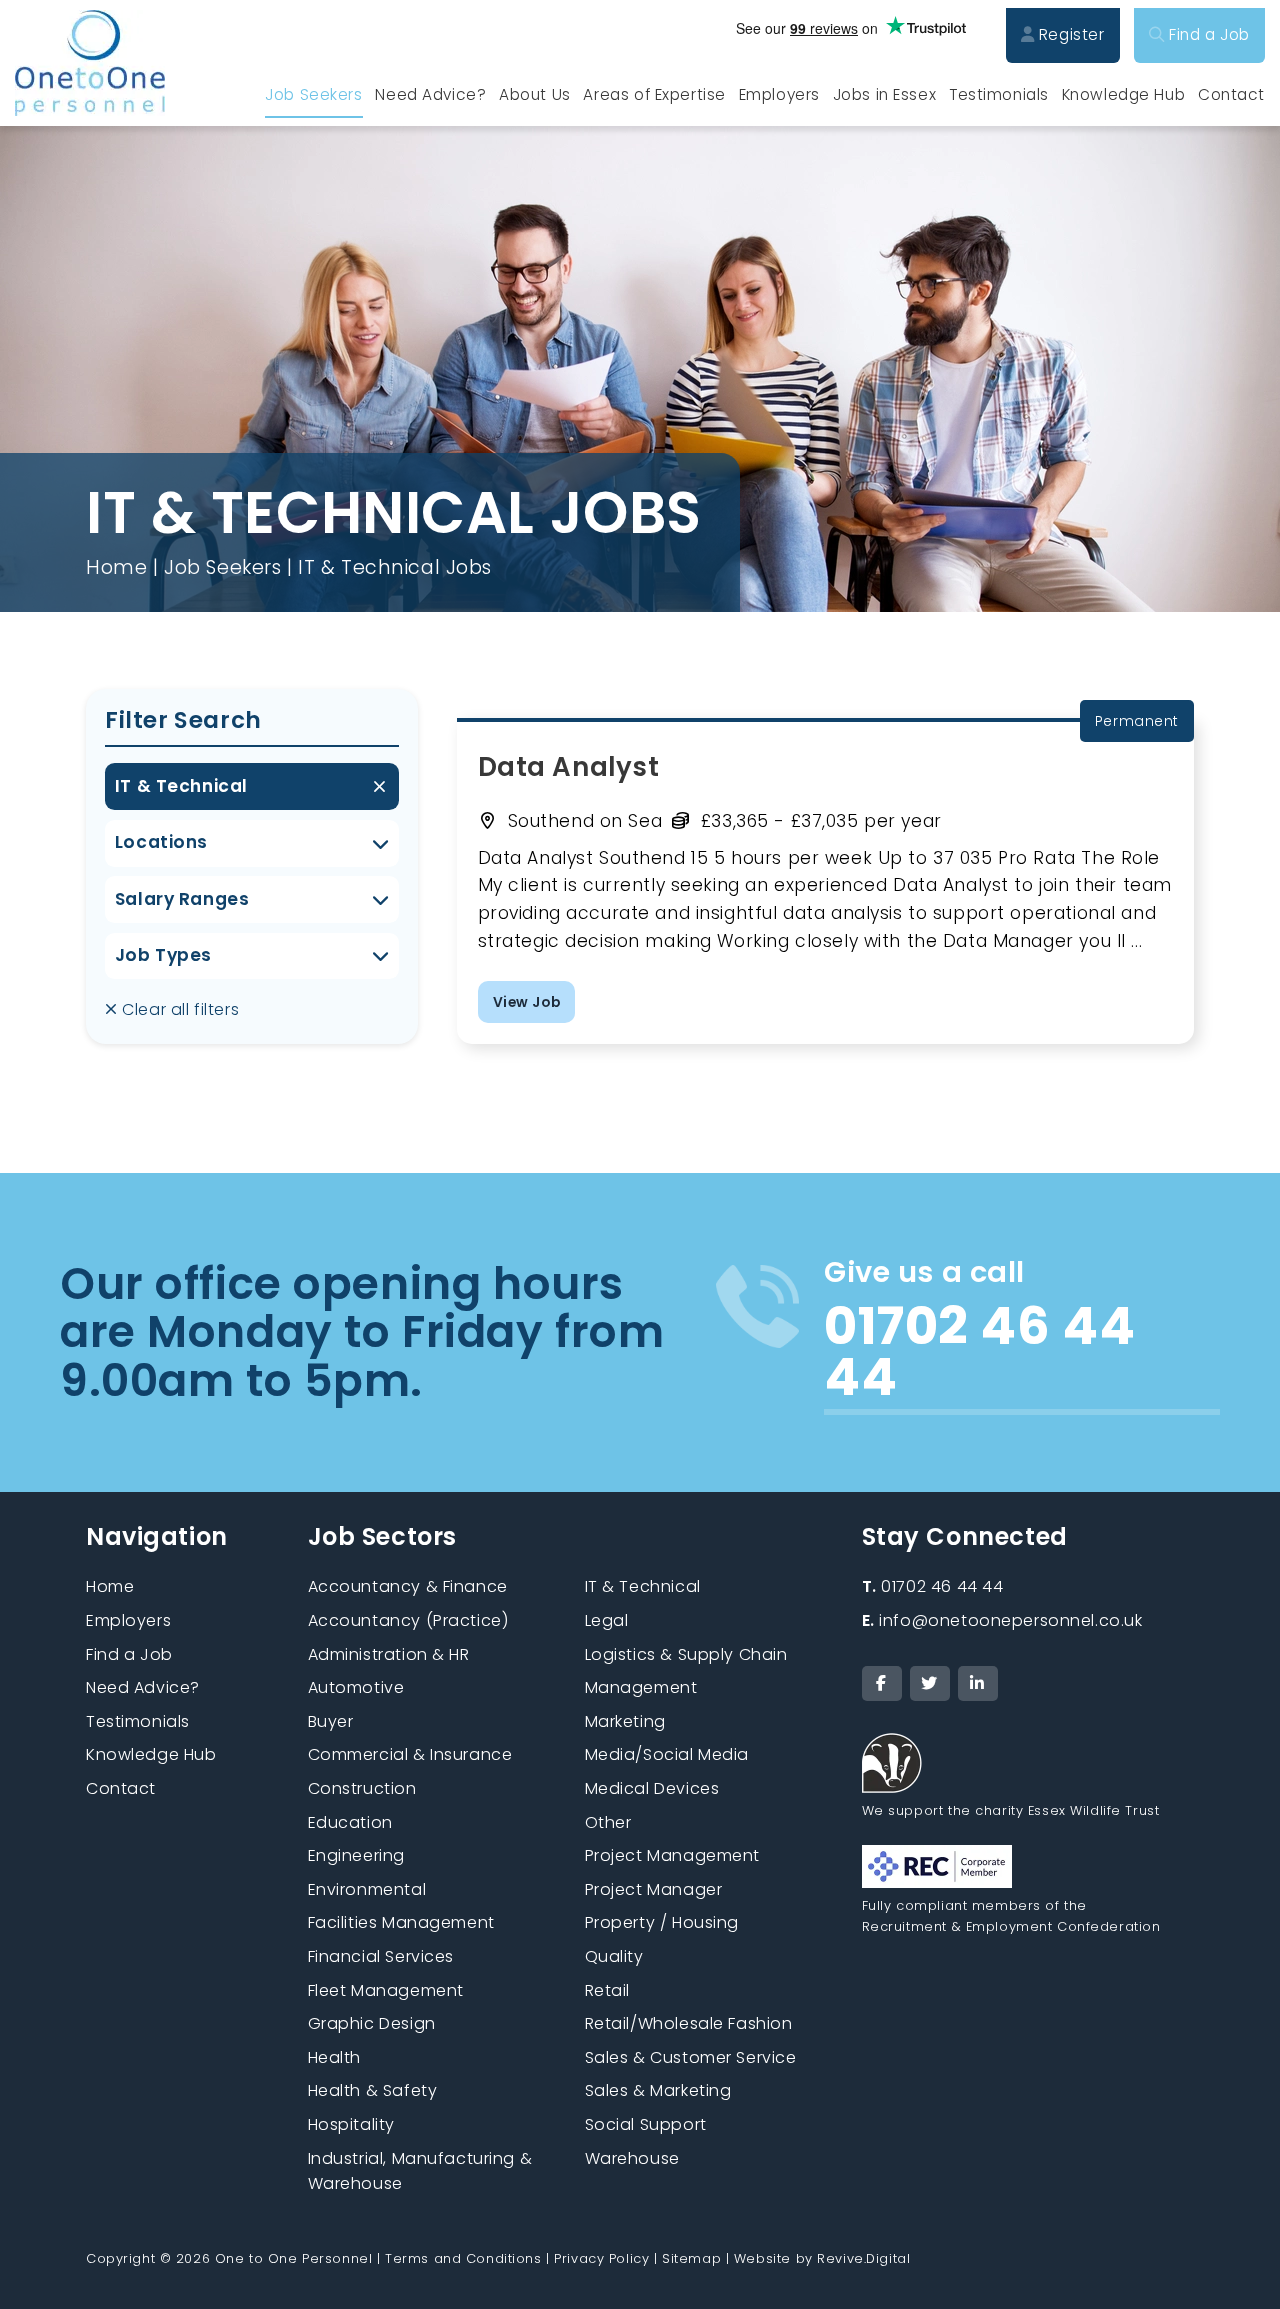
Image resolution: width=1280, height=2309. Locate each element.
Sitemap (691, 2258)
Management (641, 1687)
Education (350, 1822)
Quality (614, 1956)
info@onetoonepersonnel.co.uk (1002, 1620)
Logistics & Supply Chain (686, 1654)
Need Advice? (430, 94)
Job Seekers (313, 94)
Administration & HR (389, 1654)
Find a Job (1207, 34)
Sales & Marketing (658, 2090)
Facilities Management (401, 1922)
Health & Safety (373, 2090)
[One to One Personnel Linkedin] (978, 1683)
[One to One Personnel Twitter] (930, 1683)
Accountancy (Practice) (408, 1620)
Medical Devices (652, 1788)
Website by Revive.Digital (822, 2258)
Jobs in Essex (885, 94)
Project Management (672, 1855)
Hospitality (351, 2124)
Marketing (625, 1721)
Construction (362, 1788)
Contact (1231, 94)
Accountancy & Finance (408, 1586)
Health (334, 2057)
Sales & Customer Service (691, 2057)
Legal (607, 1620)
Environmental (367, 1889)
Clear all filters (178, 1009)
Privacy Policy (601, 2258)
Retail (607, 1990)
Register (1069, 34)
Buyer (331, 1721)
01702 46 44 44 (933, 1586)
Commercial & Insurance (410, 1754)
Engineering (356, 1855)
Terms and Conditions (463, 2258)
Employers (779, 94)
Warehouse (632, 2158)
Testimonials (999, 94)
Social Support (646, 2124)
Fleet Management (386, 1990)
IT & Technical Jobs (395, 567)
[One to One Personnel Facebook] (882, 1683)
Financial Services (381, 1956)
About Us (535, 94)
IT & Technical (181, 786)
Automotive (356, 1687)
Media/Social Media (667, 1754)
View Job (527, 1002)
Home (116, 567)
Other (608, 1822)
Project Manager (654, 1889)
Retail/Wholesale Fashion (689, 2023)
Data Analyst (569, 767)
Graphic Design (372, 2023)
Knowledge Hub (1124, 94)
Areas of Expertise (654, 94)
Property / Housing (662, 1922)
